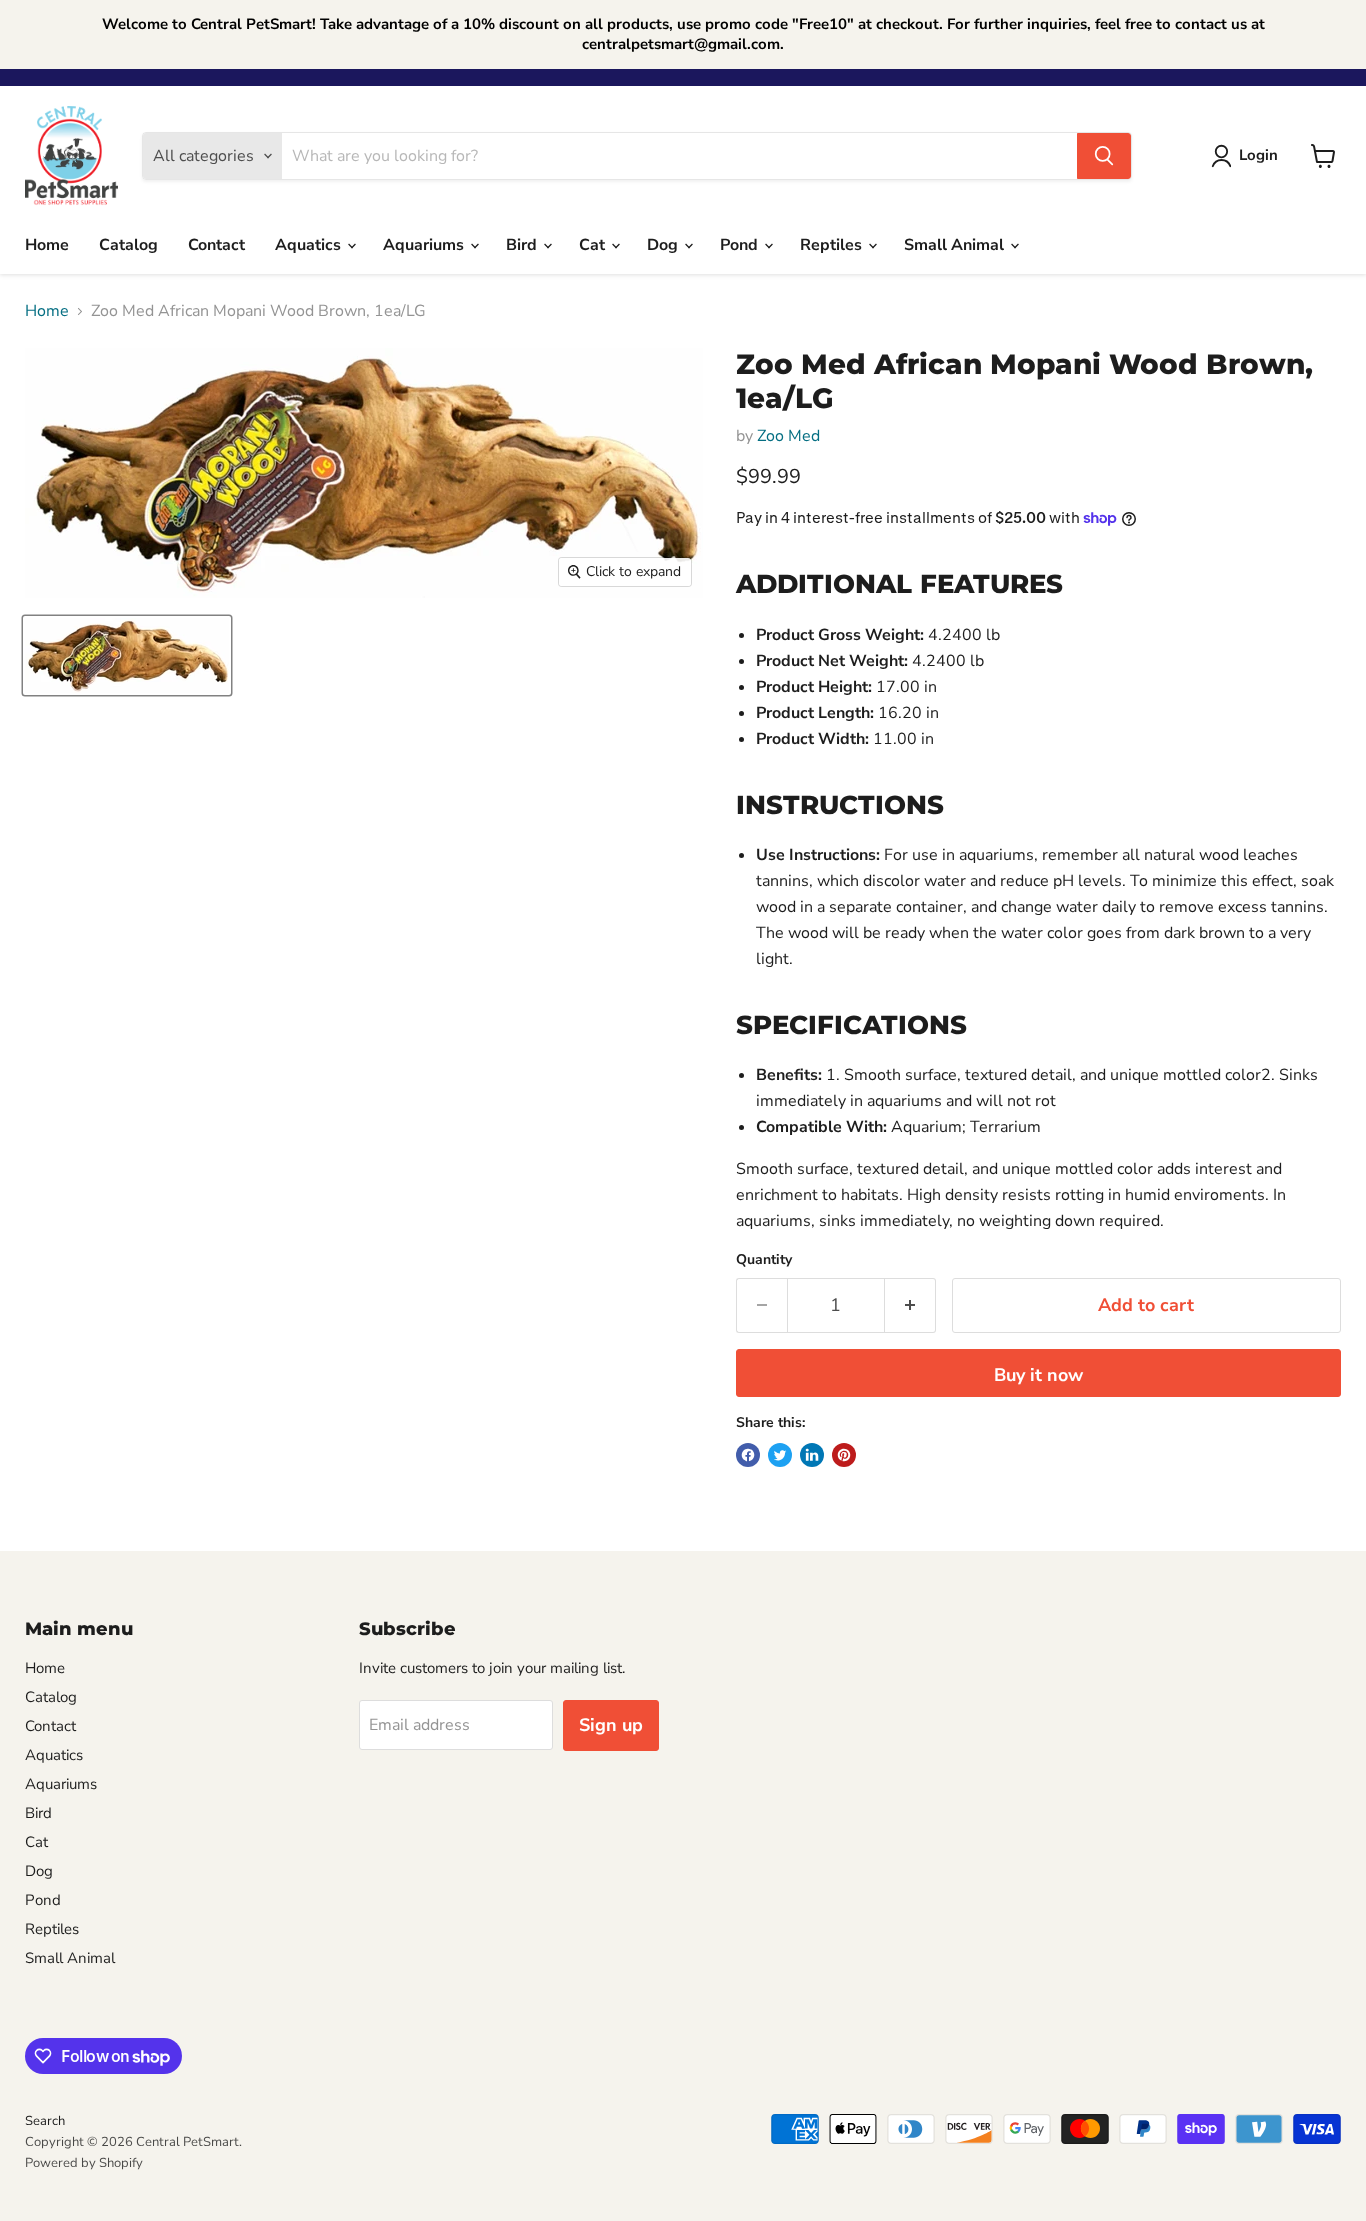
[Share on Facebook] (748, 1455)
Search (45, 2121)
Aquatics (310, 245)
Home (47, 245)
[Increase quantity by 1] (910, 1305)
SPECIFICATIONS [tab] (851, 1025)
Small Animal (956, 245)
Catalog (128, 245)
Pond (741, 245)
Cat (594, 245)
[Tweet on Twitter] (780, 1455)
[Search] (1104, 156)
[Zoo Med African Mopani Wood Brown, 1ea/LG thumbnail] (127, 655)
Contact (216, 245)
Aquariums (425, 245)
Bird (523, 245)
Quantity (764, 1260)
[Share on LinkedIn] (812, 1455)
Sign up (611, 1725)
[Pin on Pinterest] (844, 1455)
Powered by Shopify (84, 2163)
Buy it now (1038, 1375)
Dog (664, 245)
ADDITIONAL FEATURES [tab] (899, 584)
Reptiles (833, 245)
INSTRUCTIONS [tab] (840, 805)
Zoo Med (788, 436)
